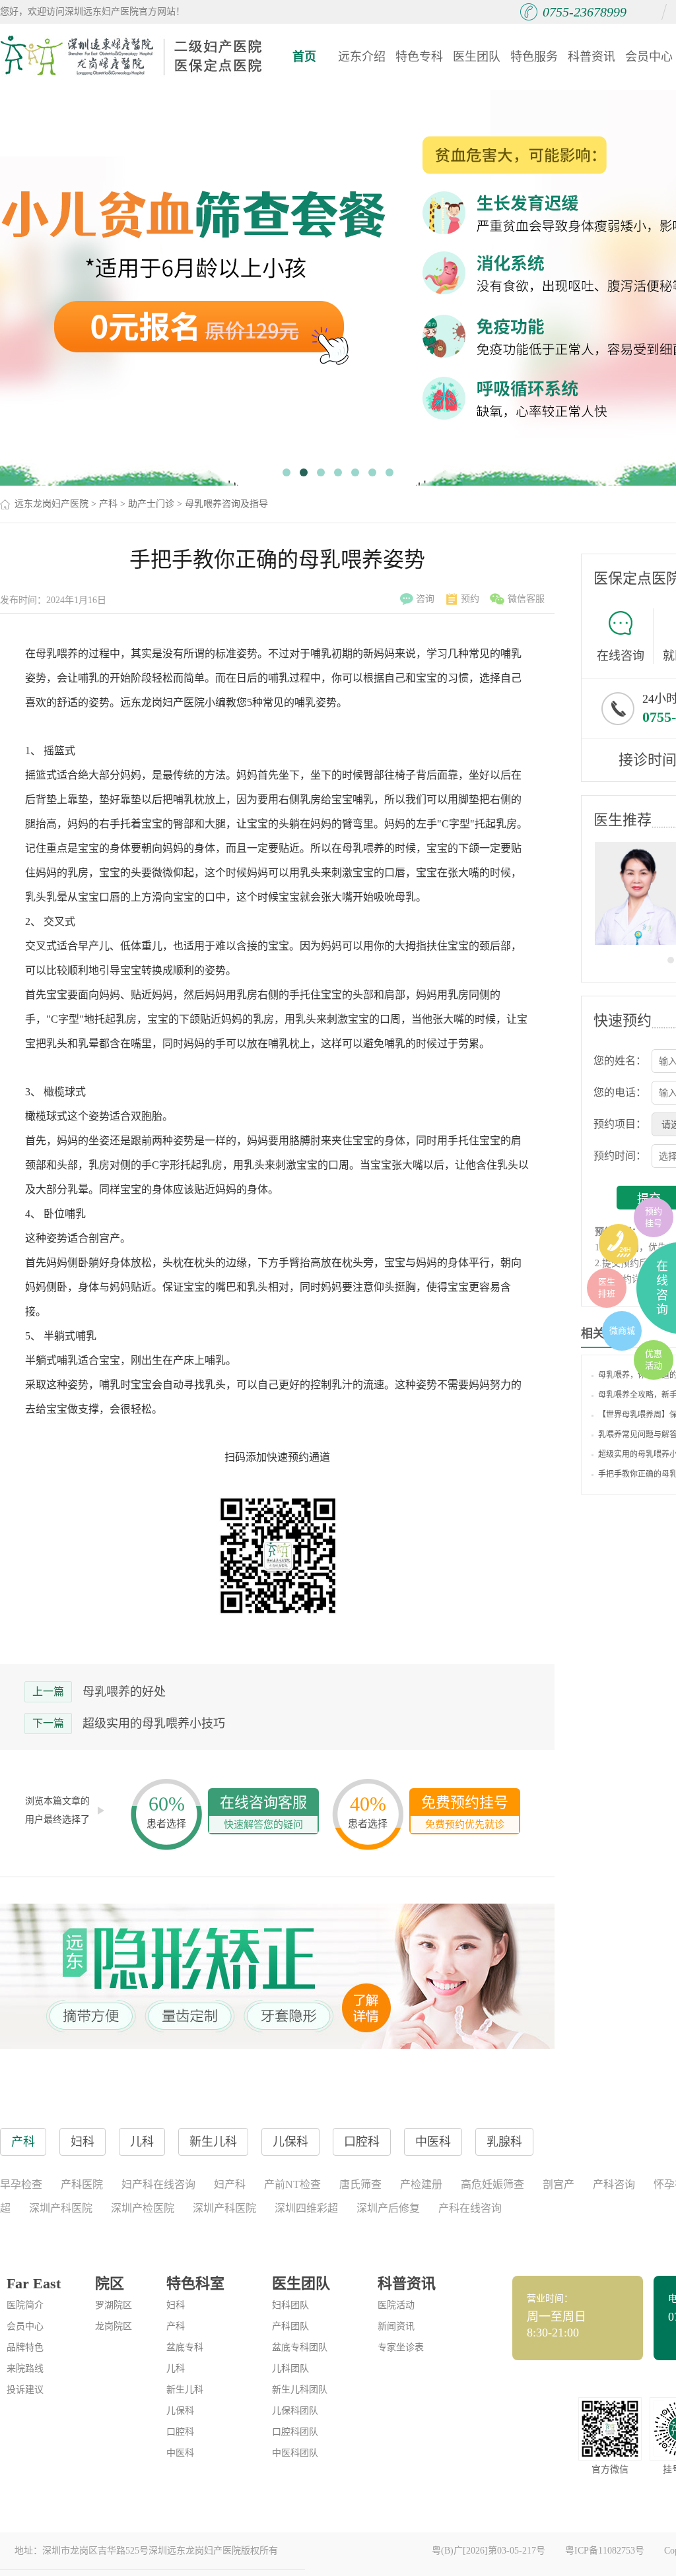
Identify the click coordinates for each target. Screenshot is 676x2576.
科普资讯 (591, 57)
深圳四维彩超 (306, 2208)
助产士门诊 (151, 504)
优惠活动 (654, 1360)
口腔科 (180, 2432)
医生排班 (607, 1288)
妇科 (176, 2305)
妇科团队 (290, 2305)
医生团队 (477, 57)
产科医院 (82, 2184)
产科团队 (290, 2326)
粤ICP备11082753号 (605, 2551)
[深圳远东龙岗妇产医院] (132, 56)
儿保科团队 (295, 2411)
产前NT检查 (292, 2184)
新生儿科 (185, 2390)
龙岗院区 (114, 2326)
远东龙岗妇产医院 (51, 504)
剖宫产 (558, 2184)
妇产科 (230, 2184)
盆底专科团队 (300, 2347)
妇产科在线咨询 (158, 2184)
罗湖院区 (114, 2305)
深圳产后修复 (388, 2208)
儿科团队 (290, 2368)
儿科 (176, 2368)
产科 (108, 504)
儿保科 (180, 2411)
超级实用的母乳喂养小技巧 (154, 1723)
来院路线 (25, 2368)
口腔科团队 (295, 2432)
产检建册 (421, 2184)
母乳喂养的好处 (124, 1692)
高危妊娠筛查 (492, 2184)
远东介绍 (362, 57)
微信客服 (526, 599)
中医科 (180, 2453)
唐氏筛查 (360, 2184)
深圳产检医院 (143, 2208)
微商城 (622, 1331)
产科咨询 (614, 2184)
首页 (304, 57)
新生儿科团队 (300, 2390)
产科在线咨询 (470, 2208)
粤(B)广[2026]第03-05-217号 (489, 2551)
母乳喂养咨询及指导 (226, 504)
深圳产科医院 (61, 2208)
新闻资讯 (396, 2326)
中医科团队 (295, 2453)
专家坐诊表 (401, 2347)
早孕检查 (21, 2184)
